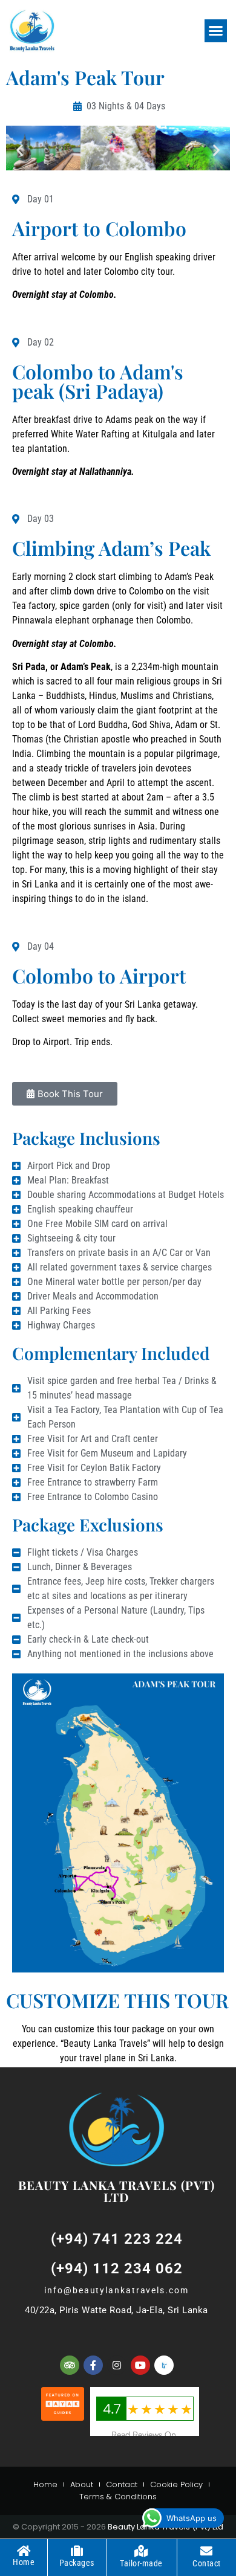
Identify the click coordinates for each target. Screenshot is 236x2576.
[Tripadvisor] (70, 2365)
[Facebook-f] (93, 2365)
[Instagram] (117, 2365)
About (82, 2484)
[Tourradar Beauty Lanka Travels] (164, 2365)
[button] (216, 31)
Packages (77, 2563)
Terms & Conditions (118, 2497)
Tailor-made (141, 2563)
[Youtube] (140, 2365)
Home (45, 2484)
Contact (122, 2484)
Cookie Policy (176, 2484)
